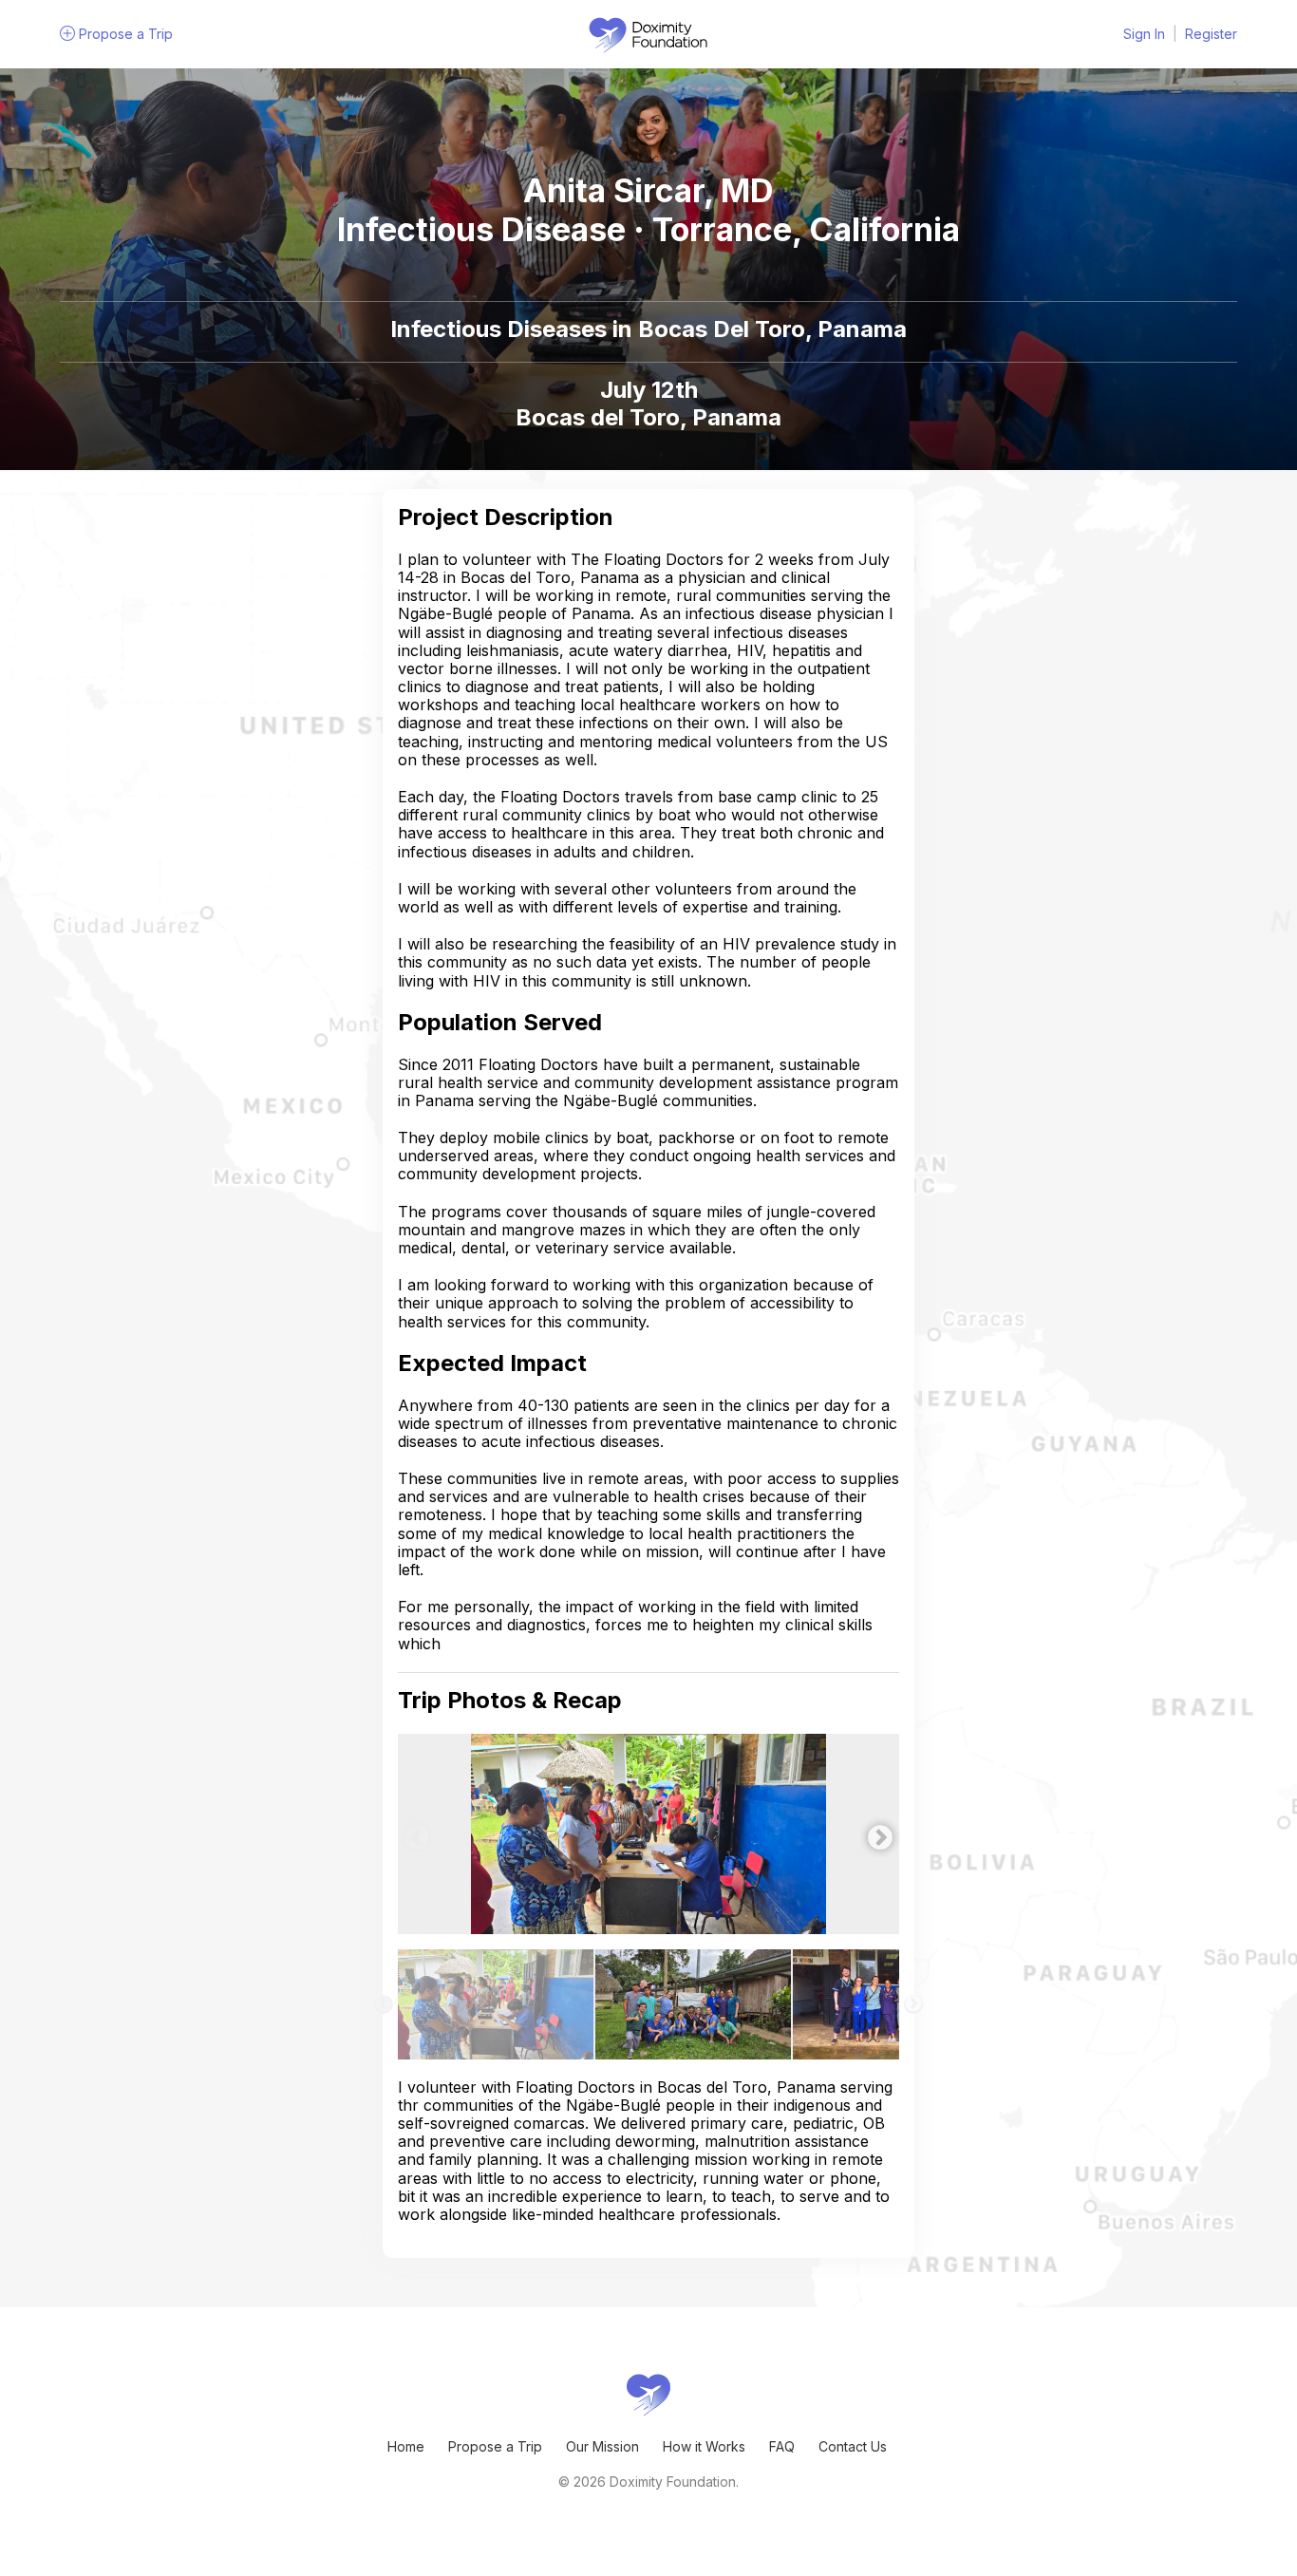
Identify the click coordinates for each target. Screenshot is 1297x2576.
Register (1211, 34)
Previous (412, 1833)
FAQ (782, 2446)
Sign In (1144, 34)
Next (875, 1833)
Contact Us (853, 2446)
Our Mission (602, 2446)
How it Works (704, 2446)
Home (406, 2446)
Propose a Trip (495, 2446)
